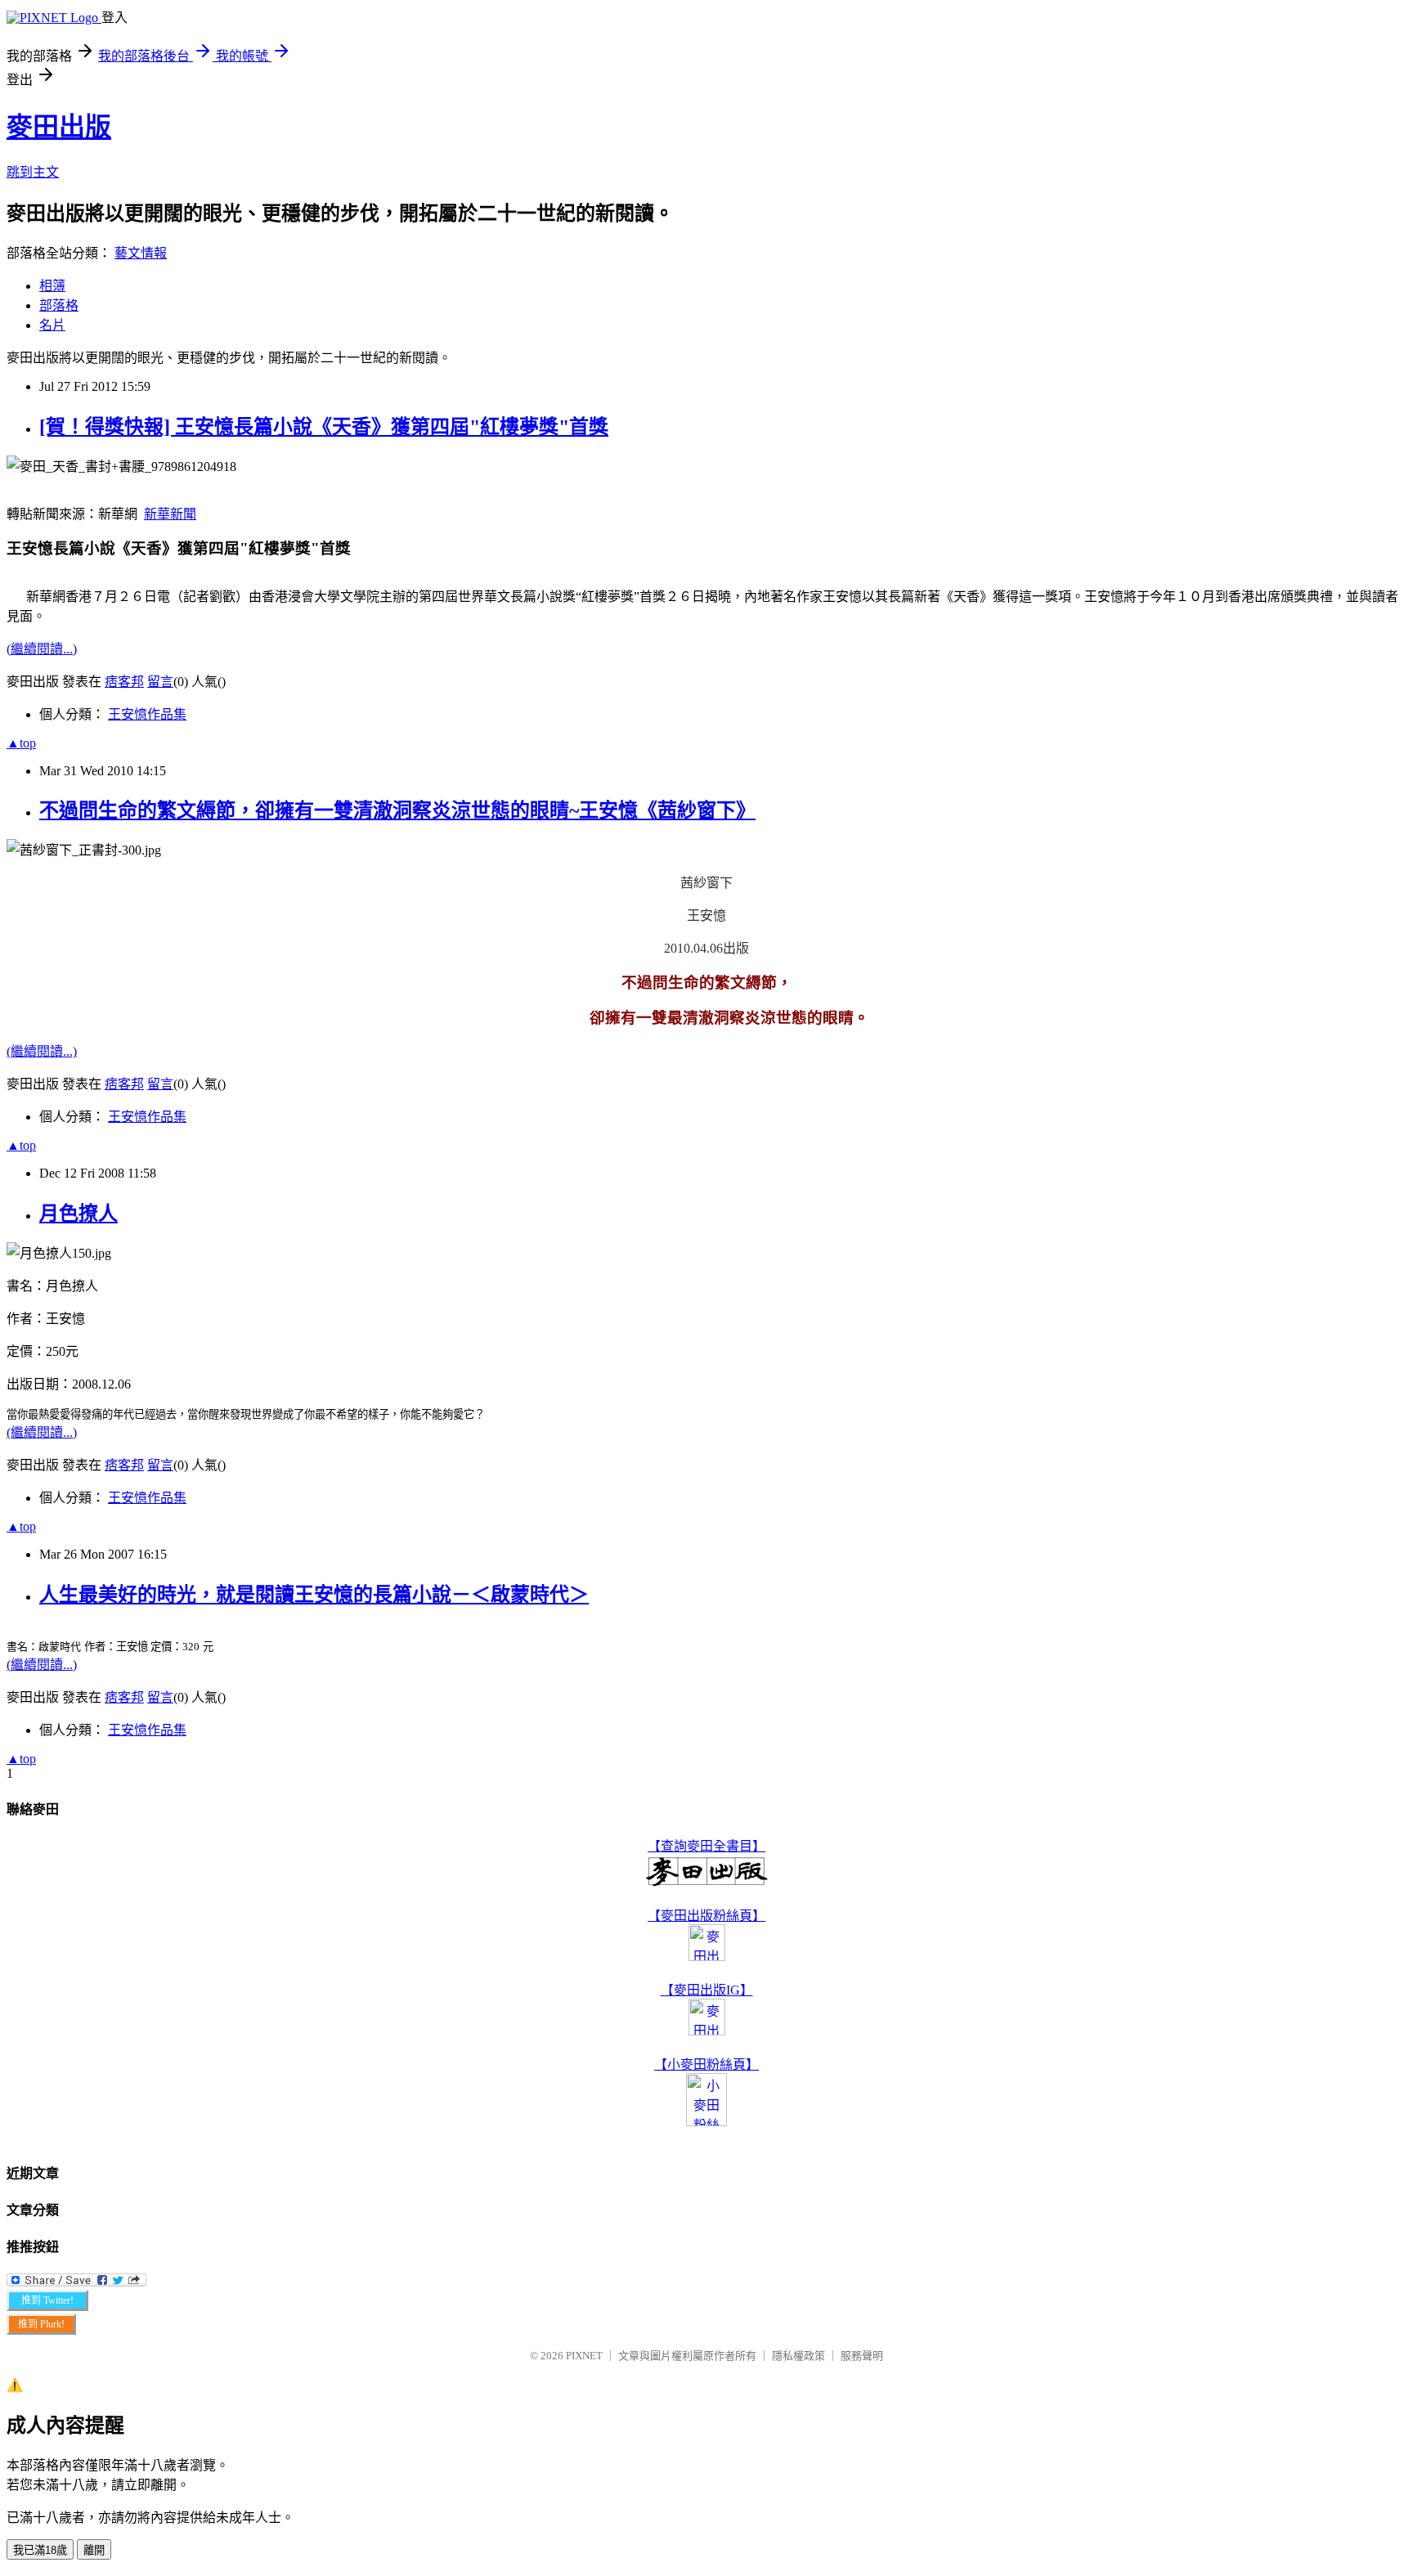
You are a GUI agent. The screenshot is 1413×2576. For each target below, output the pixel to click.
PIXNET (584, 2356)
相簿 (52, 286)
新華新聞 (170, 514)
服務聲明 (862, 2356)
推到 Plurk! (41, 2324)
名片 (52, 325)
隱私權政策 (798, 2356)
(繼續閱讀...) (42, 649)
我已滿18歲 (40, 2550)
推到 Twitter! (47, 2300)
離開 (94, 2550)
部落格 (59, 305)
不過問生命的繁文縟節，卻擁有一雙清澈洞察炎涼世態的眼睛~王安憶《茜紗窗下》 (397, 810)
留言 (160, 682)
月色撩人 (78, 1214)
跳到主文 (33, 172)
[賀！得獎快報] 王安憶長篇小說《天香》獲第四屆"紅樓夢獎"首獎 (324, 427)
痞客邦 (124, 682)
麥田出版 (59, 127)
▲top (21, 743)
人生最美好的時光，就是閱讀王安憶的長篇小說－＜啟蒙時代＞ (314, 1595)
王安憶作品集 (147, 714)
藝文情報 (141, 253)
